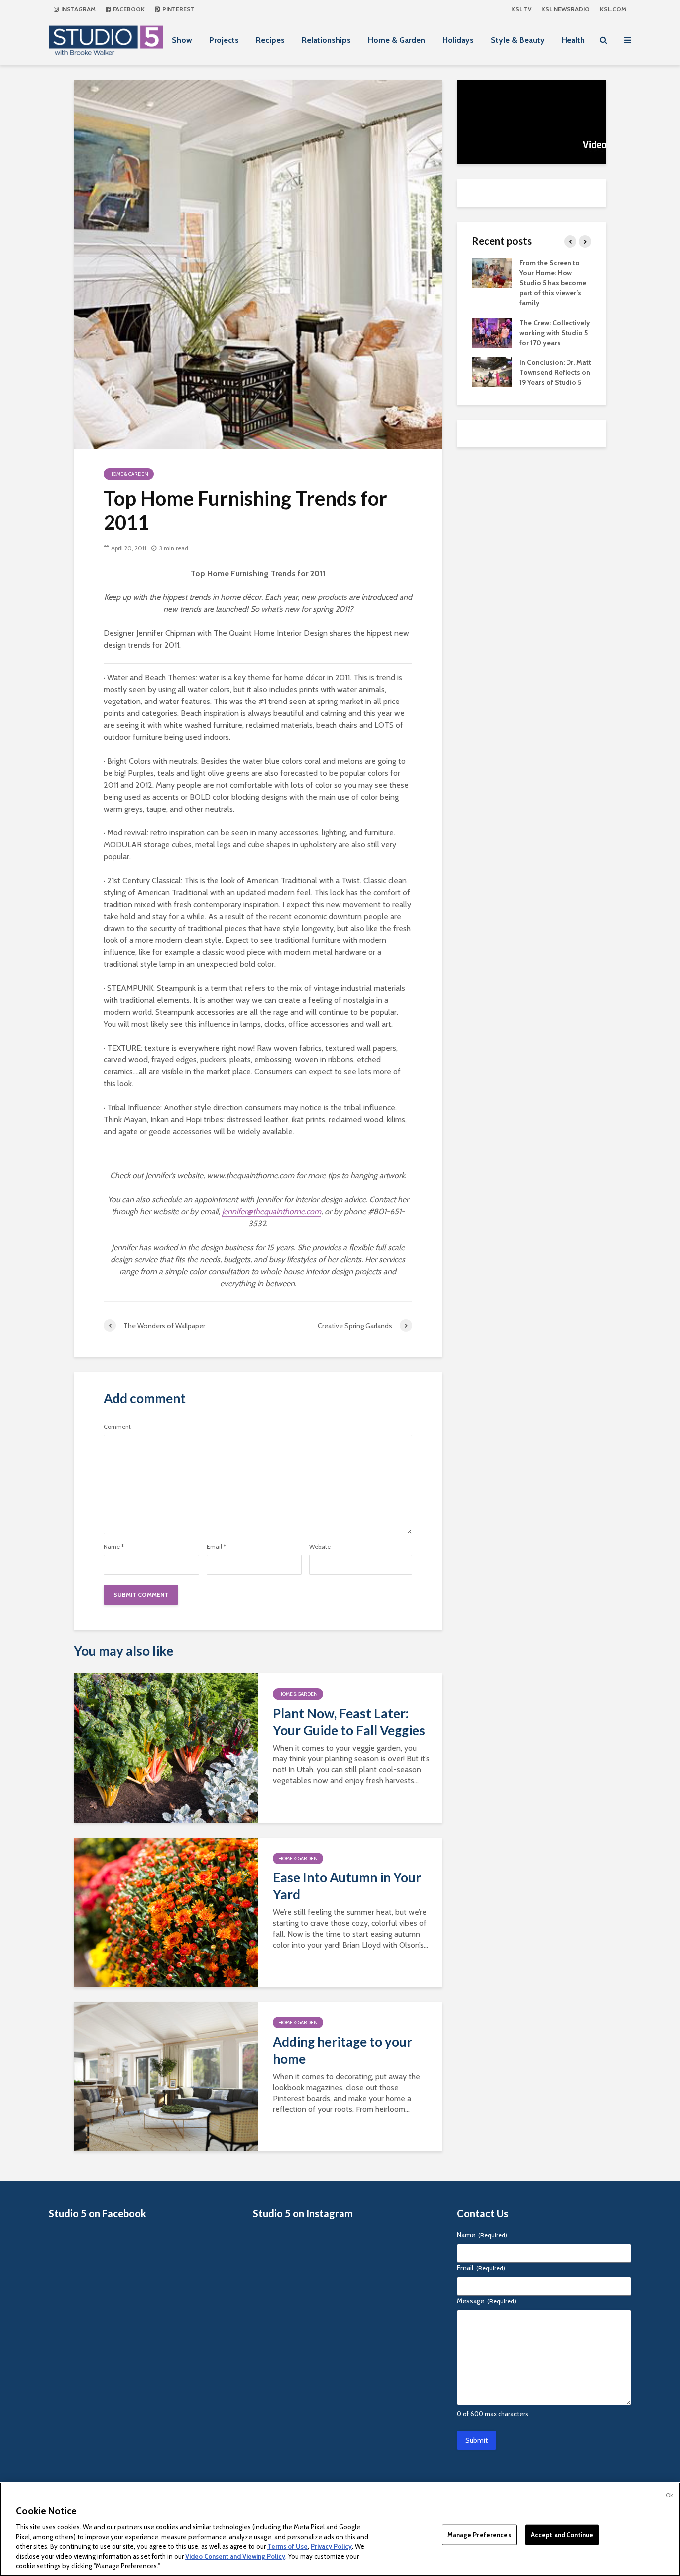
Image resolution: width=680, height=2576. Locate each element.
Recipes (270, 40)
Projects (224, 40)
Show (182, 40)
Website (320, 1547)
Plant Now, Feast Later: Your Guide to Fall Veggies (349, 1722)
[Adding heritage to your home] (166, 2076)
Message (487, 2301)
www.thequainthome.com (250, 1176)
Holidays (458, 40)
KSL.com (613, 9)
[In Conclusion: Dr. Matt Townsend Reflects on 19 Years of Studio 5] (492, 371)
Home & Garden (397, 40)
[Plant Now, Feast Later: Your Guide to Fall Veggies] (166, 1747)
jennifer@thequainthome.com (272, 1212)
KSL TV (521, 9)
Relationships (326, 40)
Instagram (78, 9)
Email (216, 1547)
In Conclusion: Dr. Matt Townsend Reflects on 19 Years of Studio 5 (555, 372)
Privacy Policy (331, 2546)
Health (573, 40)
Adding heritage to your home (342, 2050)
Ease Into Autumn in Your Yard (347, 1886)
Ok (669, 2495)
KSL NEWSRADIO (566, 9)
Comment (117, 1427)
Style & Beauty (518, 40)
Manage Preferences (479, 2534)
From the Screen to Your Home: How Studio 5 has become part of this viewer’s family (553, 283)
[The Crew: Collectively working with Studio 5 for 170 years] (492, 332)
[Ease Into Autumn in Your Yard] (166, 1912)
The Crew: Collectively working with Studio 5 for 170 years (555, 333)
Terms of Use (287, 2546)
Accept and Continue (562, 2534)
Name (114, 1547)
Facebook (128, 9)
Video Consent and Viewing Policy (235, 2556)
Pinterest (178, 9)
